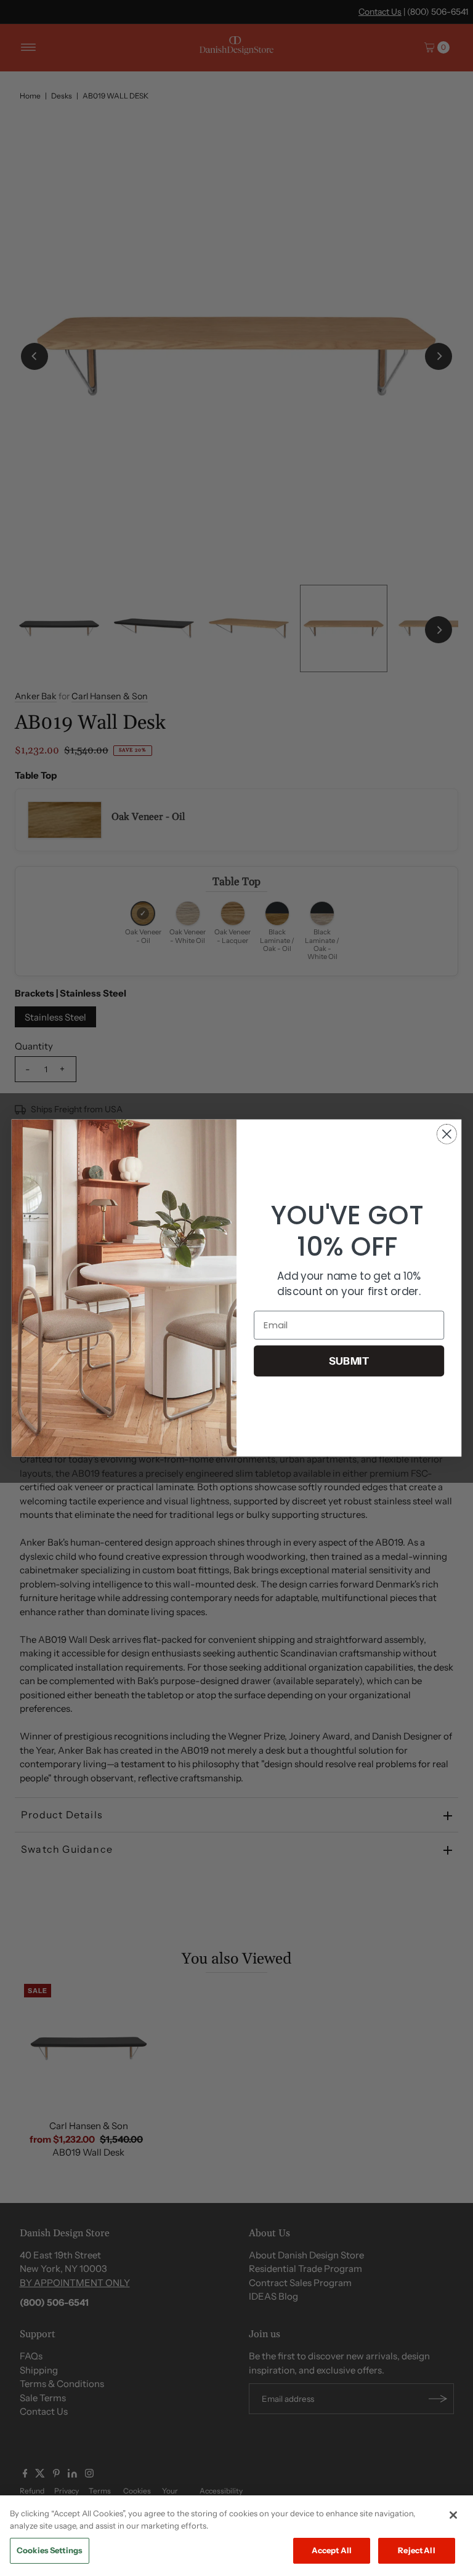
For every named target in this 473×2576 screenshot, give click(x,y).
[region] (236, 2536)
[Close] (453, 2515)
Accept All (332, 2550)
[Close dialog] (447, 1134)
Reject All (416, 2550)
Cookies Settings (50, 2550)
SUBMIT (349, 1361)
